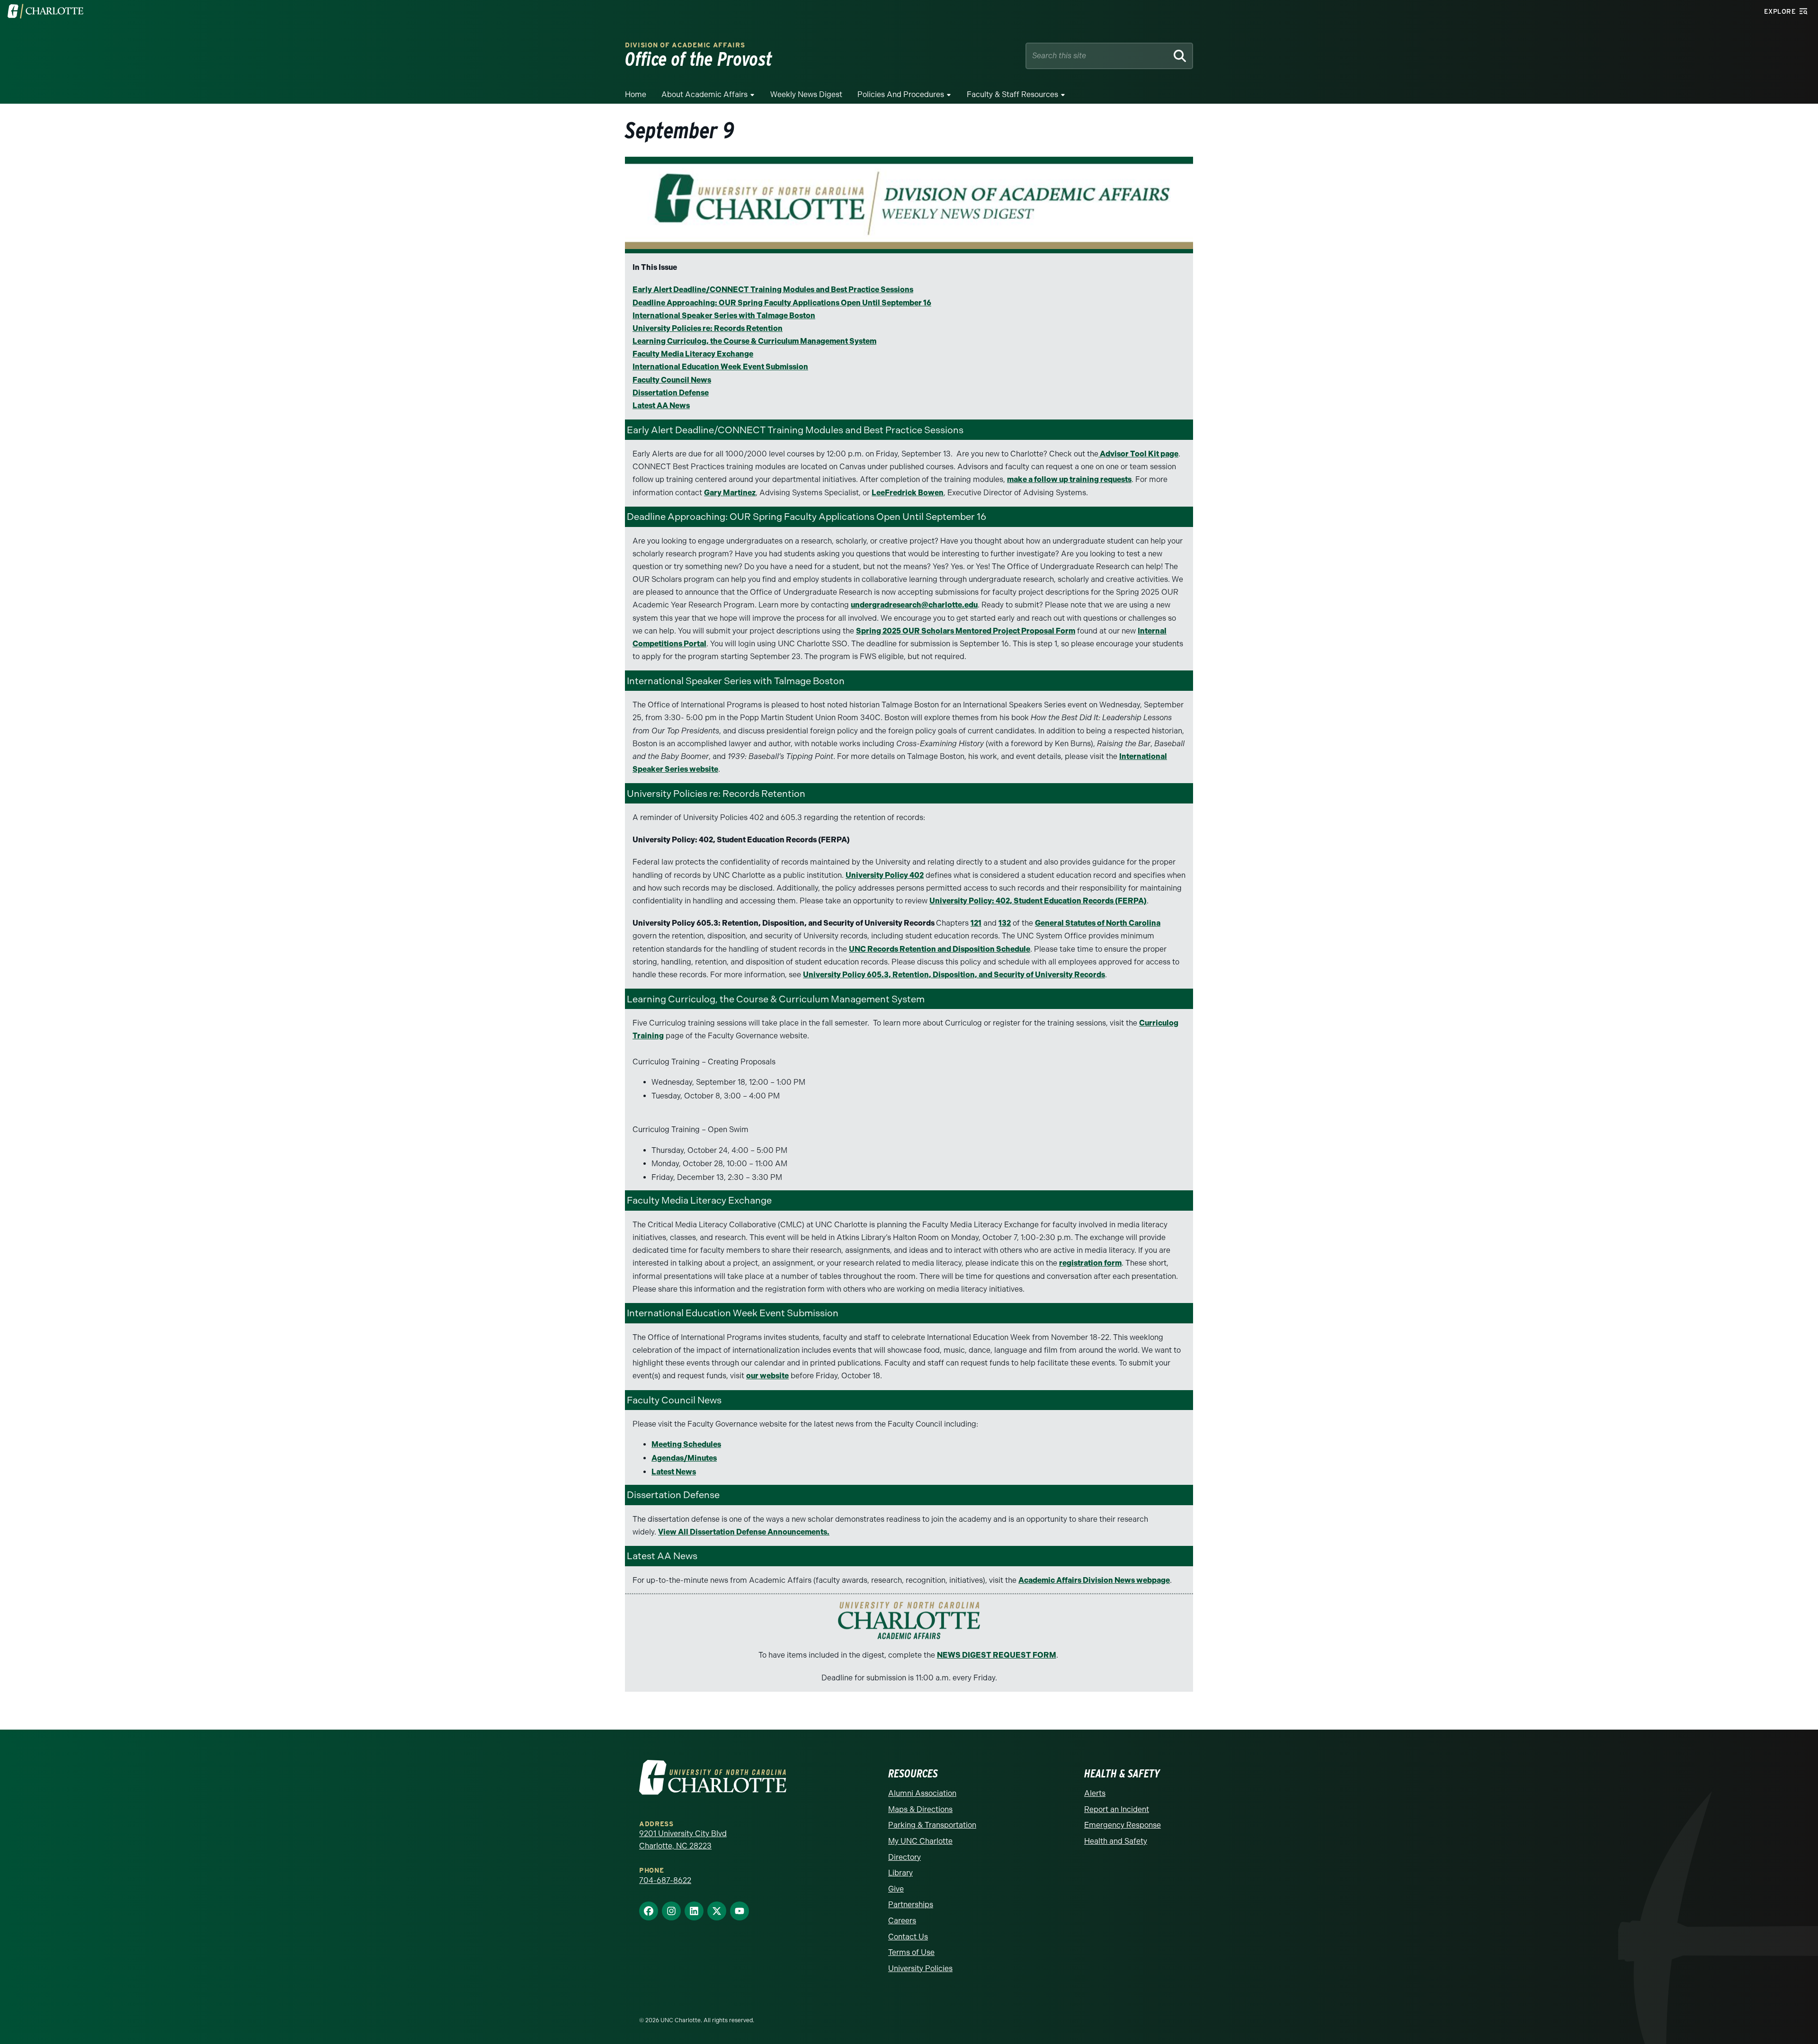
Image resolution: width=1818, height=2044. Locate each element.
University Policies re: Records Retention (708, 328)
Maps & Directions (920, 1809)
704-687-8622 (665, 1880)
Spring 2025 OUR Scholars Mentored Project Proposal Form (966, 631)
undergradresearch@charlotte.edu (914, 605)
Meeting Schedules (686, 1444)
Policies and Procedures (901, 94)
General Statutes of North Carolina (1098, 923)
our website (767, 1376)
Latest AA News (661, 406)
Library (900, 1873)
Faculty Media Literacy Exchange (693, 354)
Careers (902, 1921)
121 (976, 923)
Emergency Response (1123, 1825)
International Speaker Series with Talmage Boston (724, 316)
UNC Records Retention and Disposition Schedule (940, 949)
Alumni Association (922, 1793)
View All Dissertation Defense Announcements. (744, 1532)
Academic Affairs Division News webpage (1094, 1580)
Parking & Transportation (932, 1825)
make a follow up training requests (1069, 479)
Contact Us (908, 1937)
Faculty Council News (672, 380)
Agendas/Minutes (684, 1458)
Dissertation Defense (671, 393)
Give (896, 1889)
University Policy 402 (885, 875)
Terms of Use (911, 1952)
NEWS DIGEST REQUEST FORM (997, 1655)
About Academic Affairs (704, 94)
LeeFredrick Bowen (908, 493)
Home (636, 94)
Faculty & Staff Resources (1012, 94)
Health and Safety (1116, 1841)
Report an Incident (1117, 1809)
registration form (1090, 1263)
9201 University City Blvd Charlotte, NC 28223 (683, 1840)
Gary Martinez (730, 493)
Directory (905, 1857)
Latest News (674, 1472)
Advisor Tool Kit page (1138, 454)
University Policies (920, 1968)
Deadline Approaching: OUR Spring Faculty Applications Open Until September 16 (782, 303)
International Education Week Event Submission (720, 367)
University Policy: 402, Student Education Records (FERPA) (1038, 901)
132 (1005, 923)
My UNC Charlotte (920, 1841)
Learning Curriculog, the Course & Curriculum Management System (754, 341)
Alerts (1095, 1793)
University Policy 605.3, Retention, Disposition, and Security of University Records (954, 975)
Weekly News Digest (806, 94)
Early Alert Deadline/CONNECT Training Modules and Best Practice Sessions (773, 290)
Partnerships (911, 1905)
